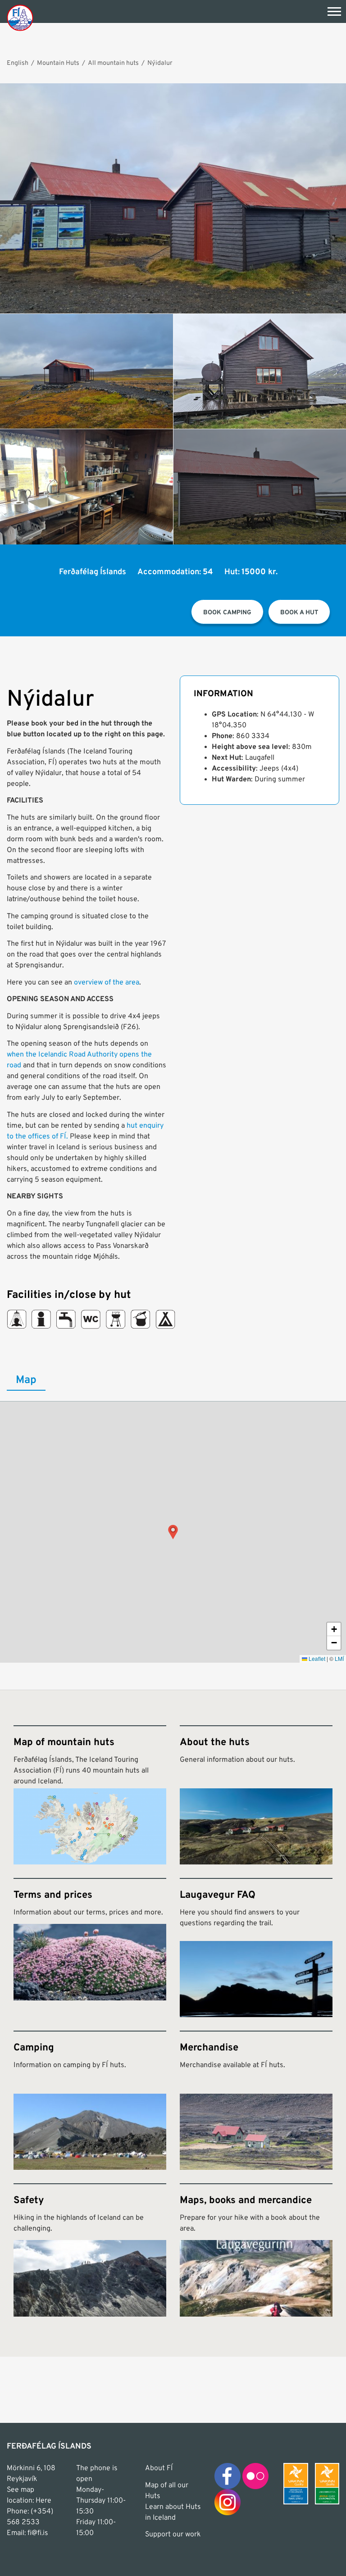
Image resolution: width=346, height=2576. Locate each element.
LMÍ (339, 1658)
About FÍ (159, 2468)
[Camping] (90, 2100)
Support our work (173, 2535)
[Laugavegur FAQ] (256, 1948)
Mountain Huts (58, 63)
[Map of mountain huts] (90, 1795)
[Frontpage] (20, 17)
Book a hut (299, 613)
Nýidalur (160, 63)
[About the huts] (256, 1795)
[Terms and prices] (90, 1948)
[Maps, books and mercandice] (256, 2250)
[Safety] (90, 2250)
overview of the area (107, 983)
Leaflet (316, 1658)
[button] (173, 1532)
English (18, 63)
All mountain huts (113, 63)
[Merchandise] (256, 2100)
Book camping (227, 613)
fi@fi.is (38, 2533)
